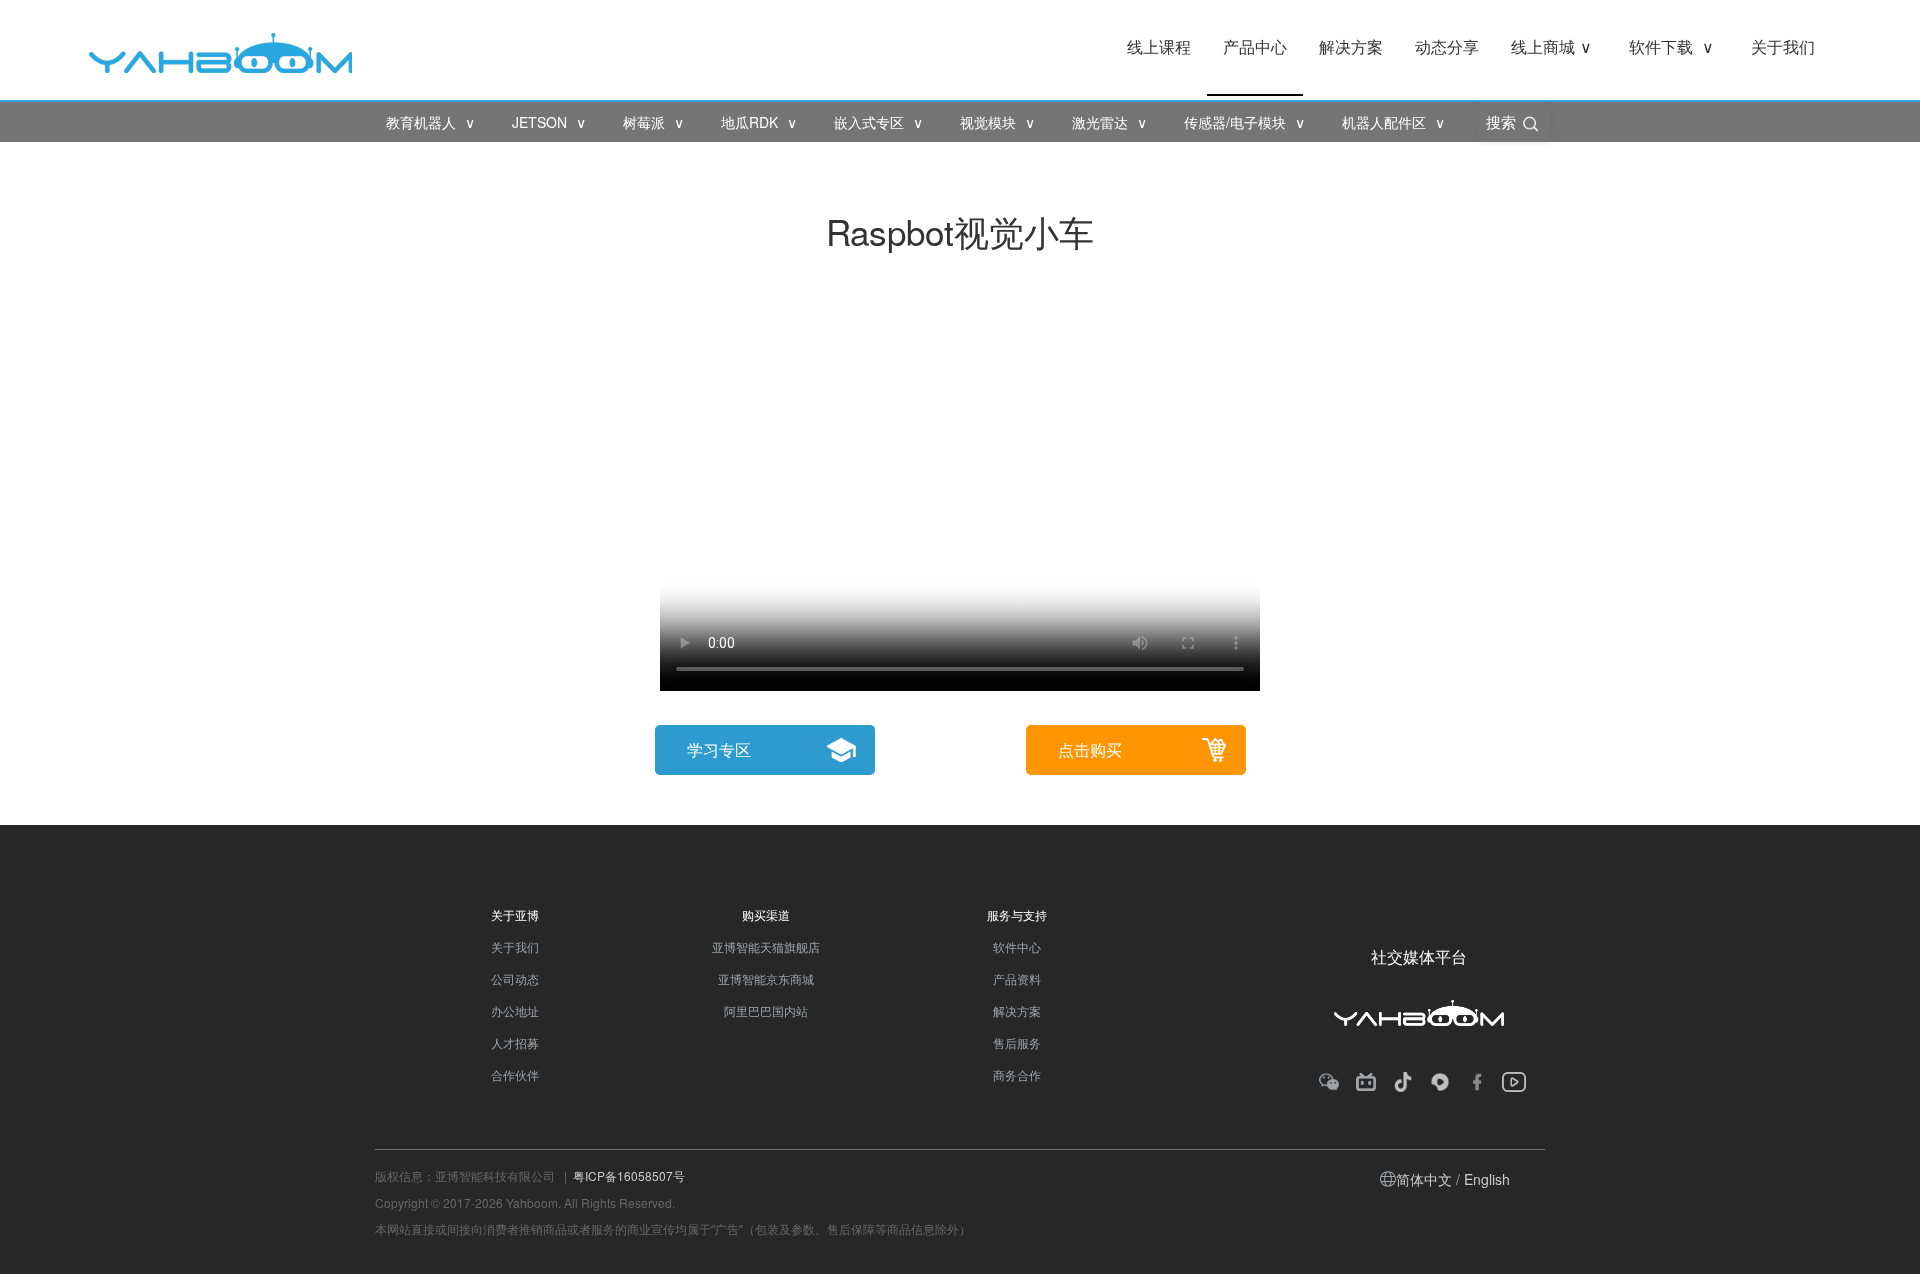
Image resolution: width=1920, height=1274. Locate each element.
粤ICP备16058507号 (629, 1175)
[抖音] (1403, 1082)
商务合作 (1017, 1074)
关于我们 (1783, 46)
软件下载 (1671, 46)
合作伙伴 (515, 1074)
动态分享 (1447, 46)
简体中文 (1424, 1179)
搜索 (1503, 121)
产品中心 (1255, 46)
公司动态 (515, 978)
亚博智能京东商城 (766, 978)
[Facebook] (1477, 1082)
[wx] (1329, 1082)
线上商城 (1551, 46)
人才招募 (515, 1042)
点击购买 (1090, 749)
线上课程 (1159, 46)
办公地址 (515, 1010)
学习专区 (719, 749)
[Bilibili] (1366, 1082)
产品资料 (1017, 978)
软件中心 (1017, 946)
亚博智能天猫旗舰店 (766, 946)
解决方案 (1351, 46)
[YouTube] (1514, 1082)
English (1487, 1179)
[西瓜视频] (1440, 1082)
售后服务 (1017, 1042)
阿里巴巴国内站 (766, 1010)
